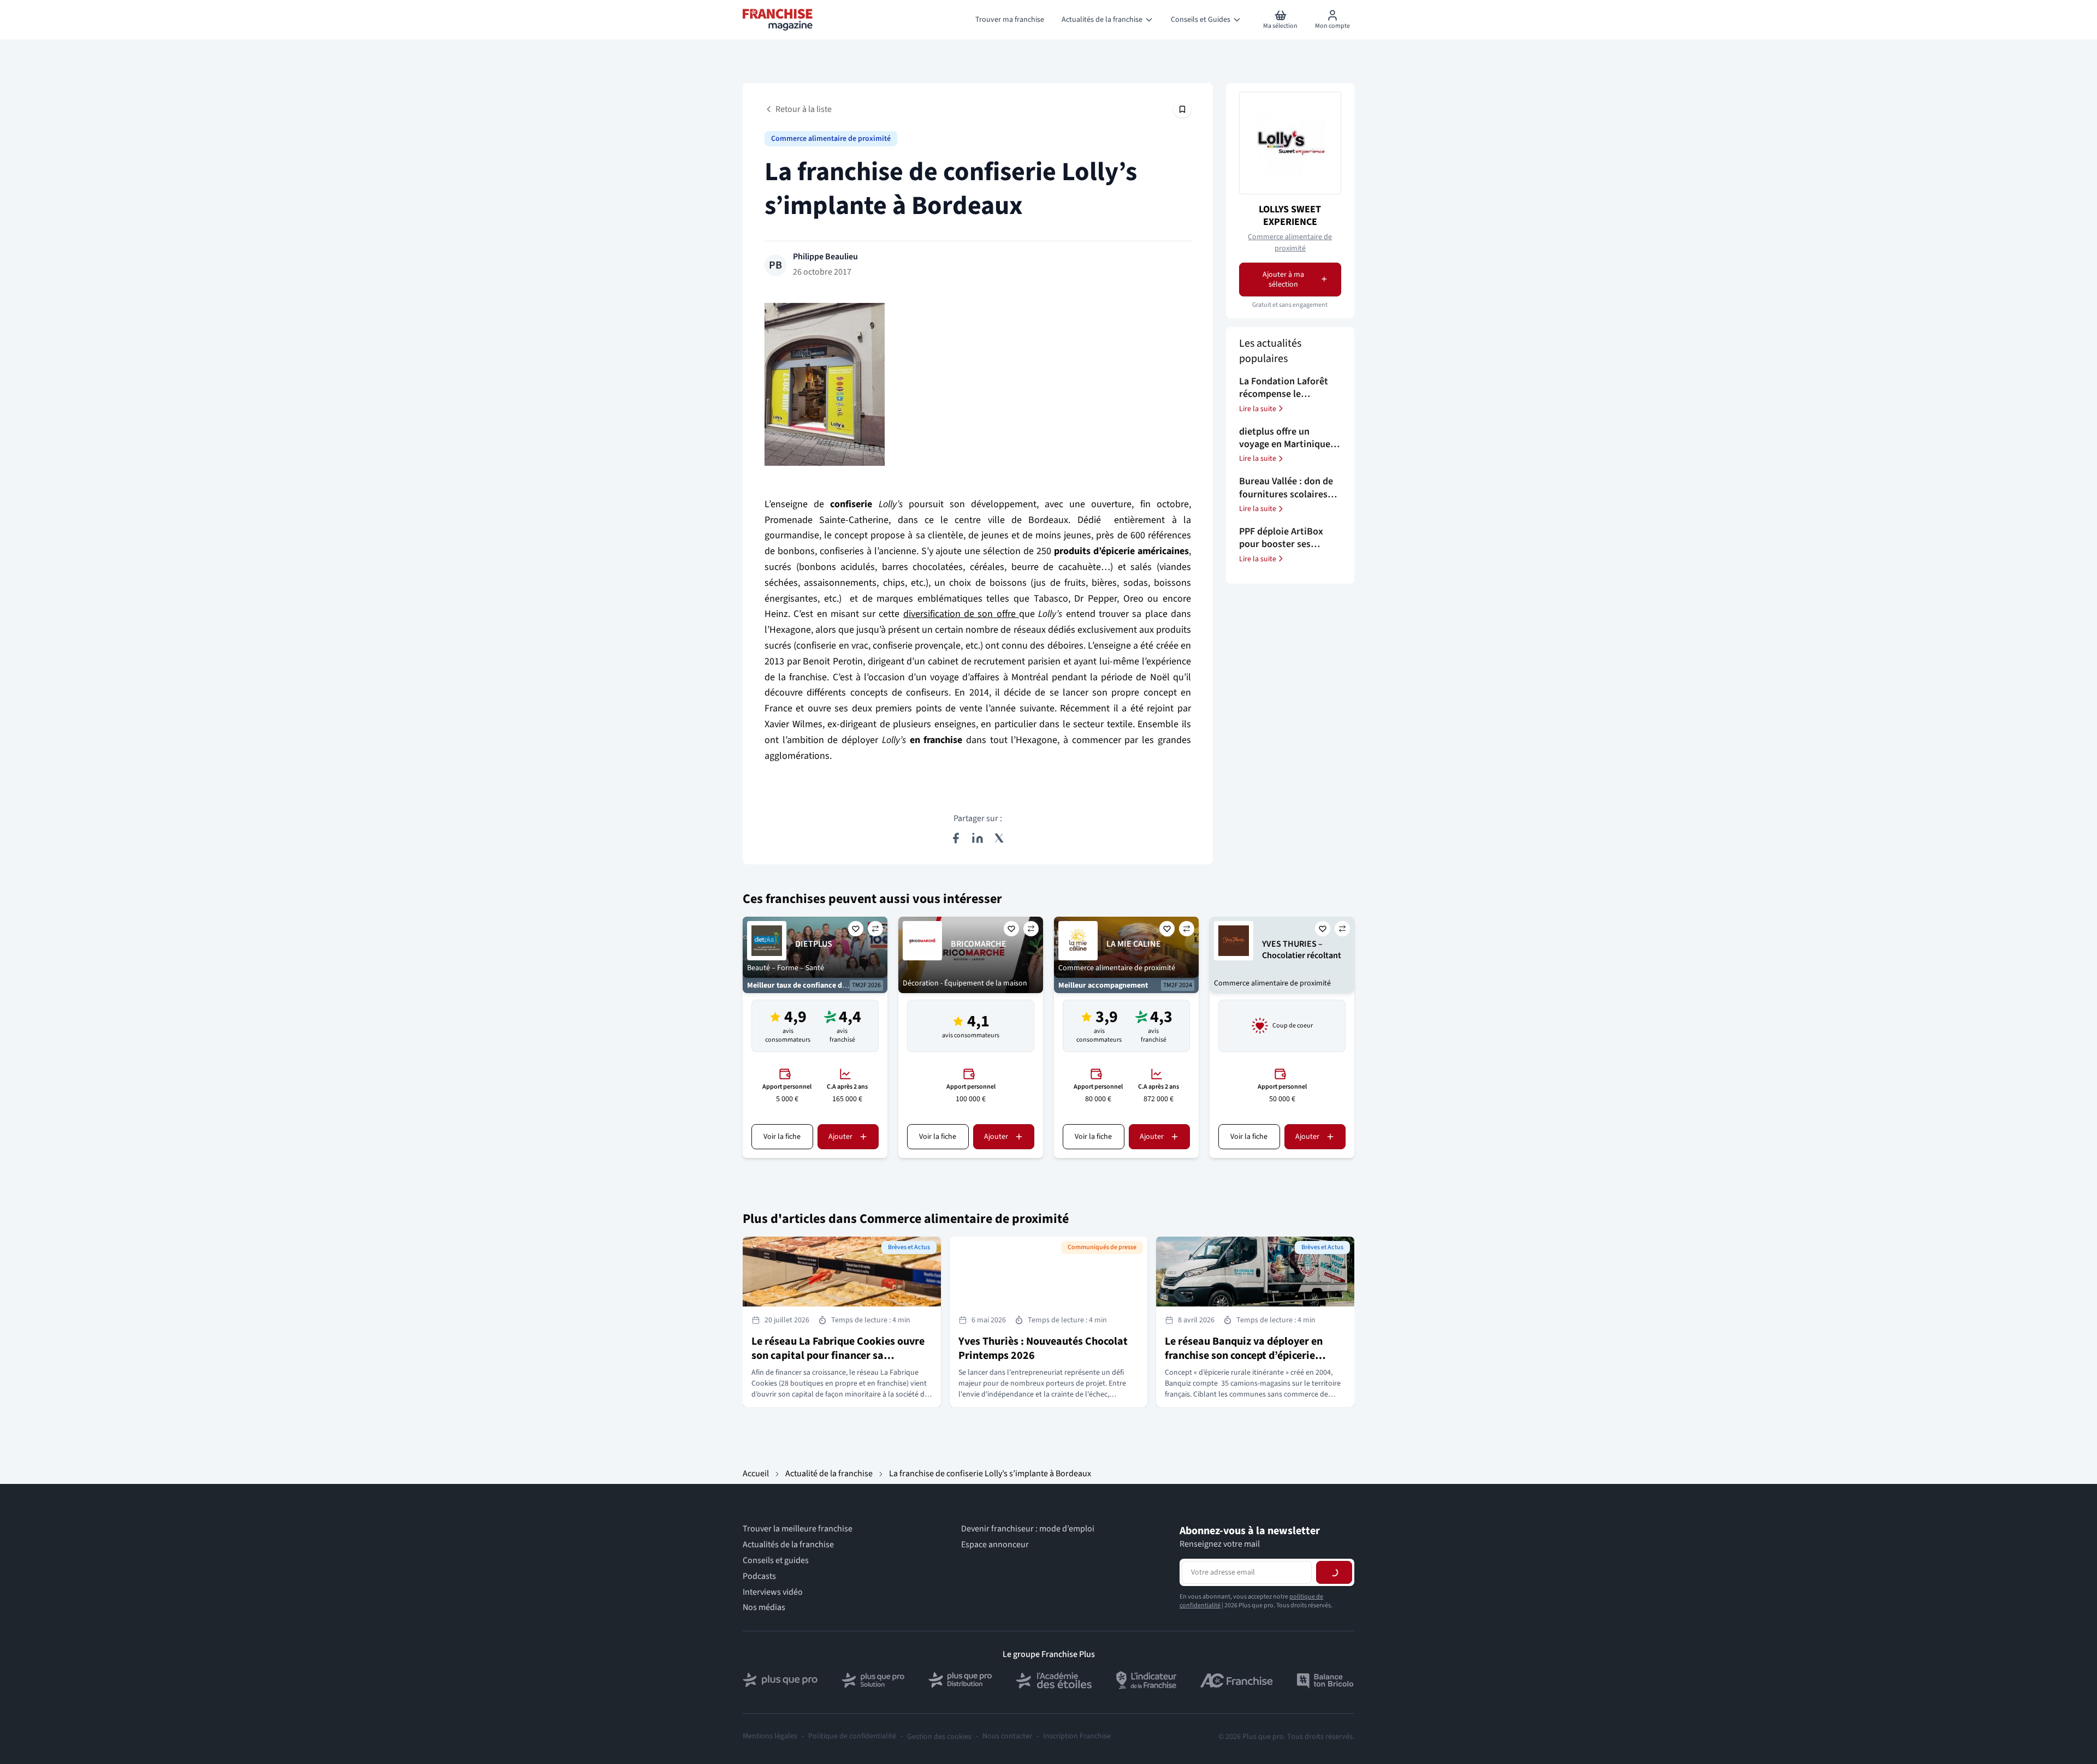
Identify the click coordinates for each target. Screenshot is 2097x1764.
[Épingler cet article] (1182, 109)
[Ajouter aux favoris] (856, 929)
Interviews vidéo (773, 1592)
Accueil (756, 1474)
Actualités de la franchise (788, 1545)
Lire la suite (1258, 408)
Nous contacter (1007, 1736)
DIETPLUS (814, 944)
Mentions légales (770, 1736)
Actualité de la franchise (829, 1474)
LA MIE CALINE (1134, 944)
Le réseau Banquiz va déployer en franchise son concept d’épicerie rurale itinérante (1244, 1356)
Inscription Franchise (1077, 1736)
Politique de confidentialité (852, 1736)
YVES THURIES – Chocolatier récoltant (1302, 950)
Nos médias (764, 1608)
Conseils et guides (776, 1561)
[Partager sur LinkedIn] (978, 838)
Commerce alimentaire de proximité (831, 139)
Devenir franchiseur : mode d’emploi (1028, 1529)
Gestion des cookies (939, 1737)
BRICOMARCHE (979, 944)
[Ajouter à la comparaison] (875, 929)
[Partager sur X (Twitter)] (999, 838)
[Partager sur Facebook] (956, 838)
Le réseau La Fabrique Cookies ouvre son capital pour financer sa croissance (838, 1356)
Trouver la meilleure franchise (798, 1529)
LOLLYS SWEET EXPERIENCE (1290, 215)
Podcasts (759, 1576)
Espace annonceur (995, 1545)
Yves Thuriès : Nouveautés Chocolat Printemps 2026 (1043, 1349)
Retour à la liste (804, 109)
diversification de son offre (961, 614)
